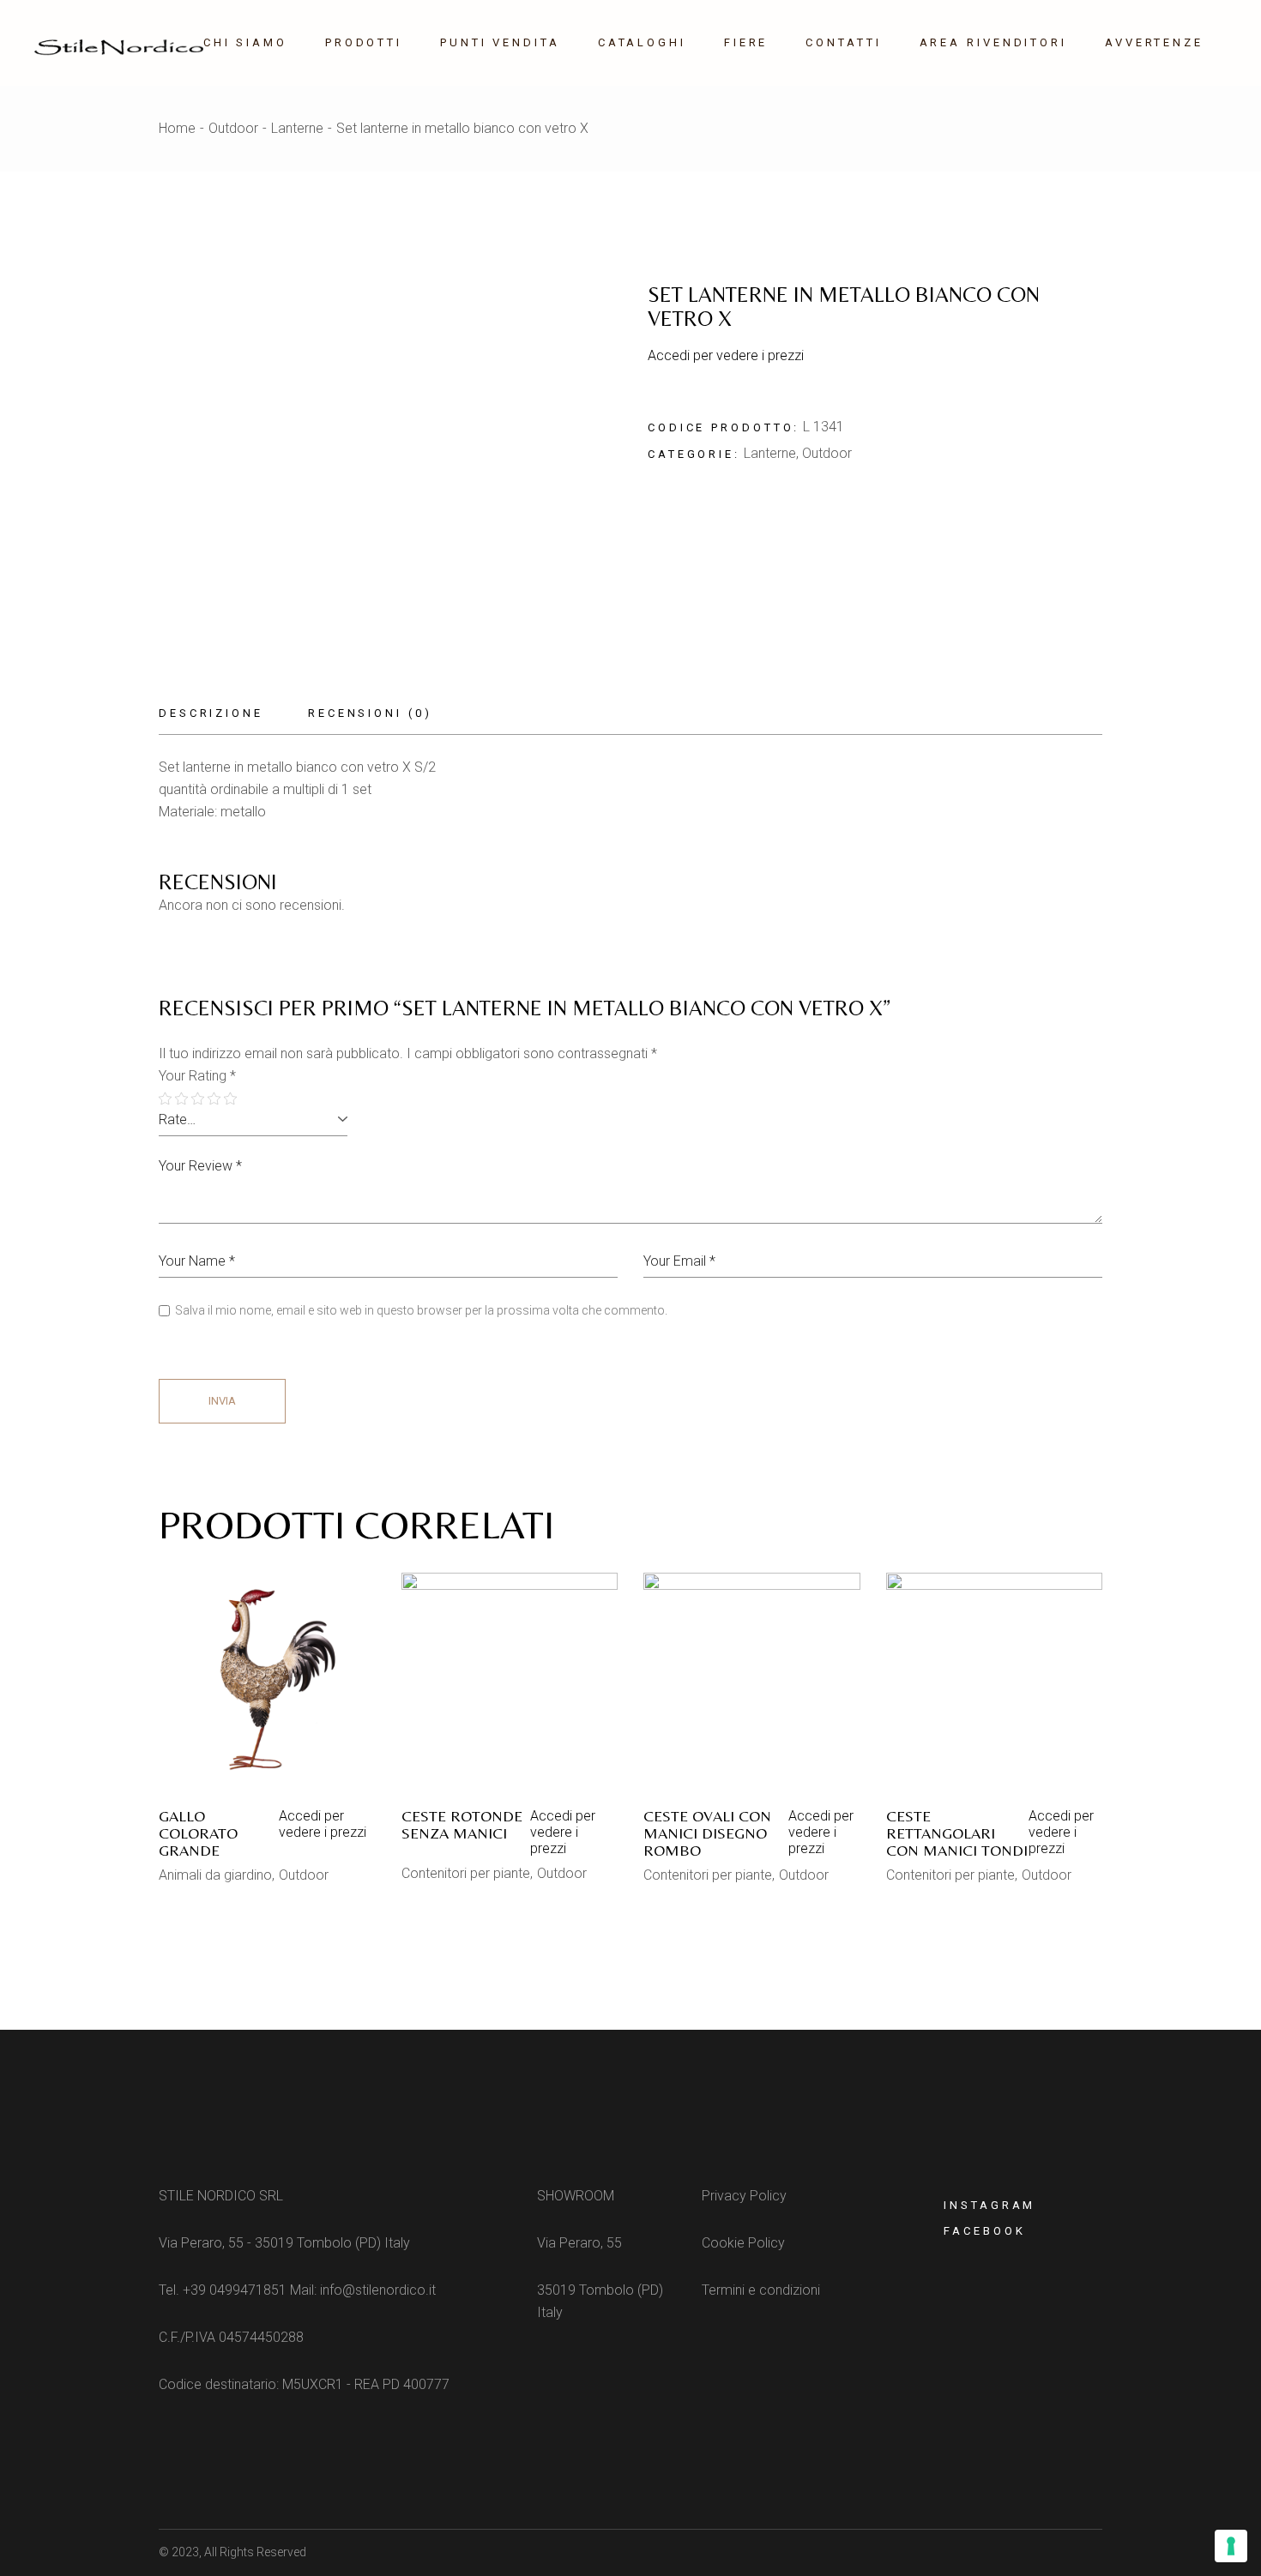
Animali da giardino (215, 1875)
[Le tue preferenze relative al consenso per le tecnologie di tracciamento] (1231, 2546)
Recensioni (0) (370, 713)
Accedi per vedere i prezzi (726, 355)
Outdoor (827, 453)
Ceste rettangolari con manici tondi (957, 1833)
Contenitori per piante (466, 1873)
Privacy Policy (744, 2196)
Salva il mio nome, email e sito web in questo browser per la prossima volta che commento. (421, 1310)
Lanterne (770, 453)
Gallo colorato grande (198, 1833)
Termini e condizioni (761, 2290)
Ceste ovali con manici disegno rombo (707, 1833)
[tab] (222, 714)
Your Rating (197, 1076)
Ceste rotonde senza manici (462, 1824)
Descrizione (211, 713)
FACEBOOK (984, 2231)
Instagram (989, 2205)
